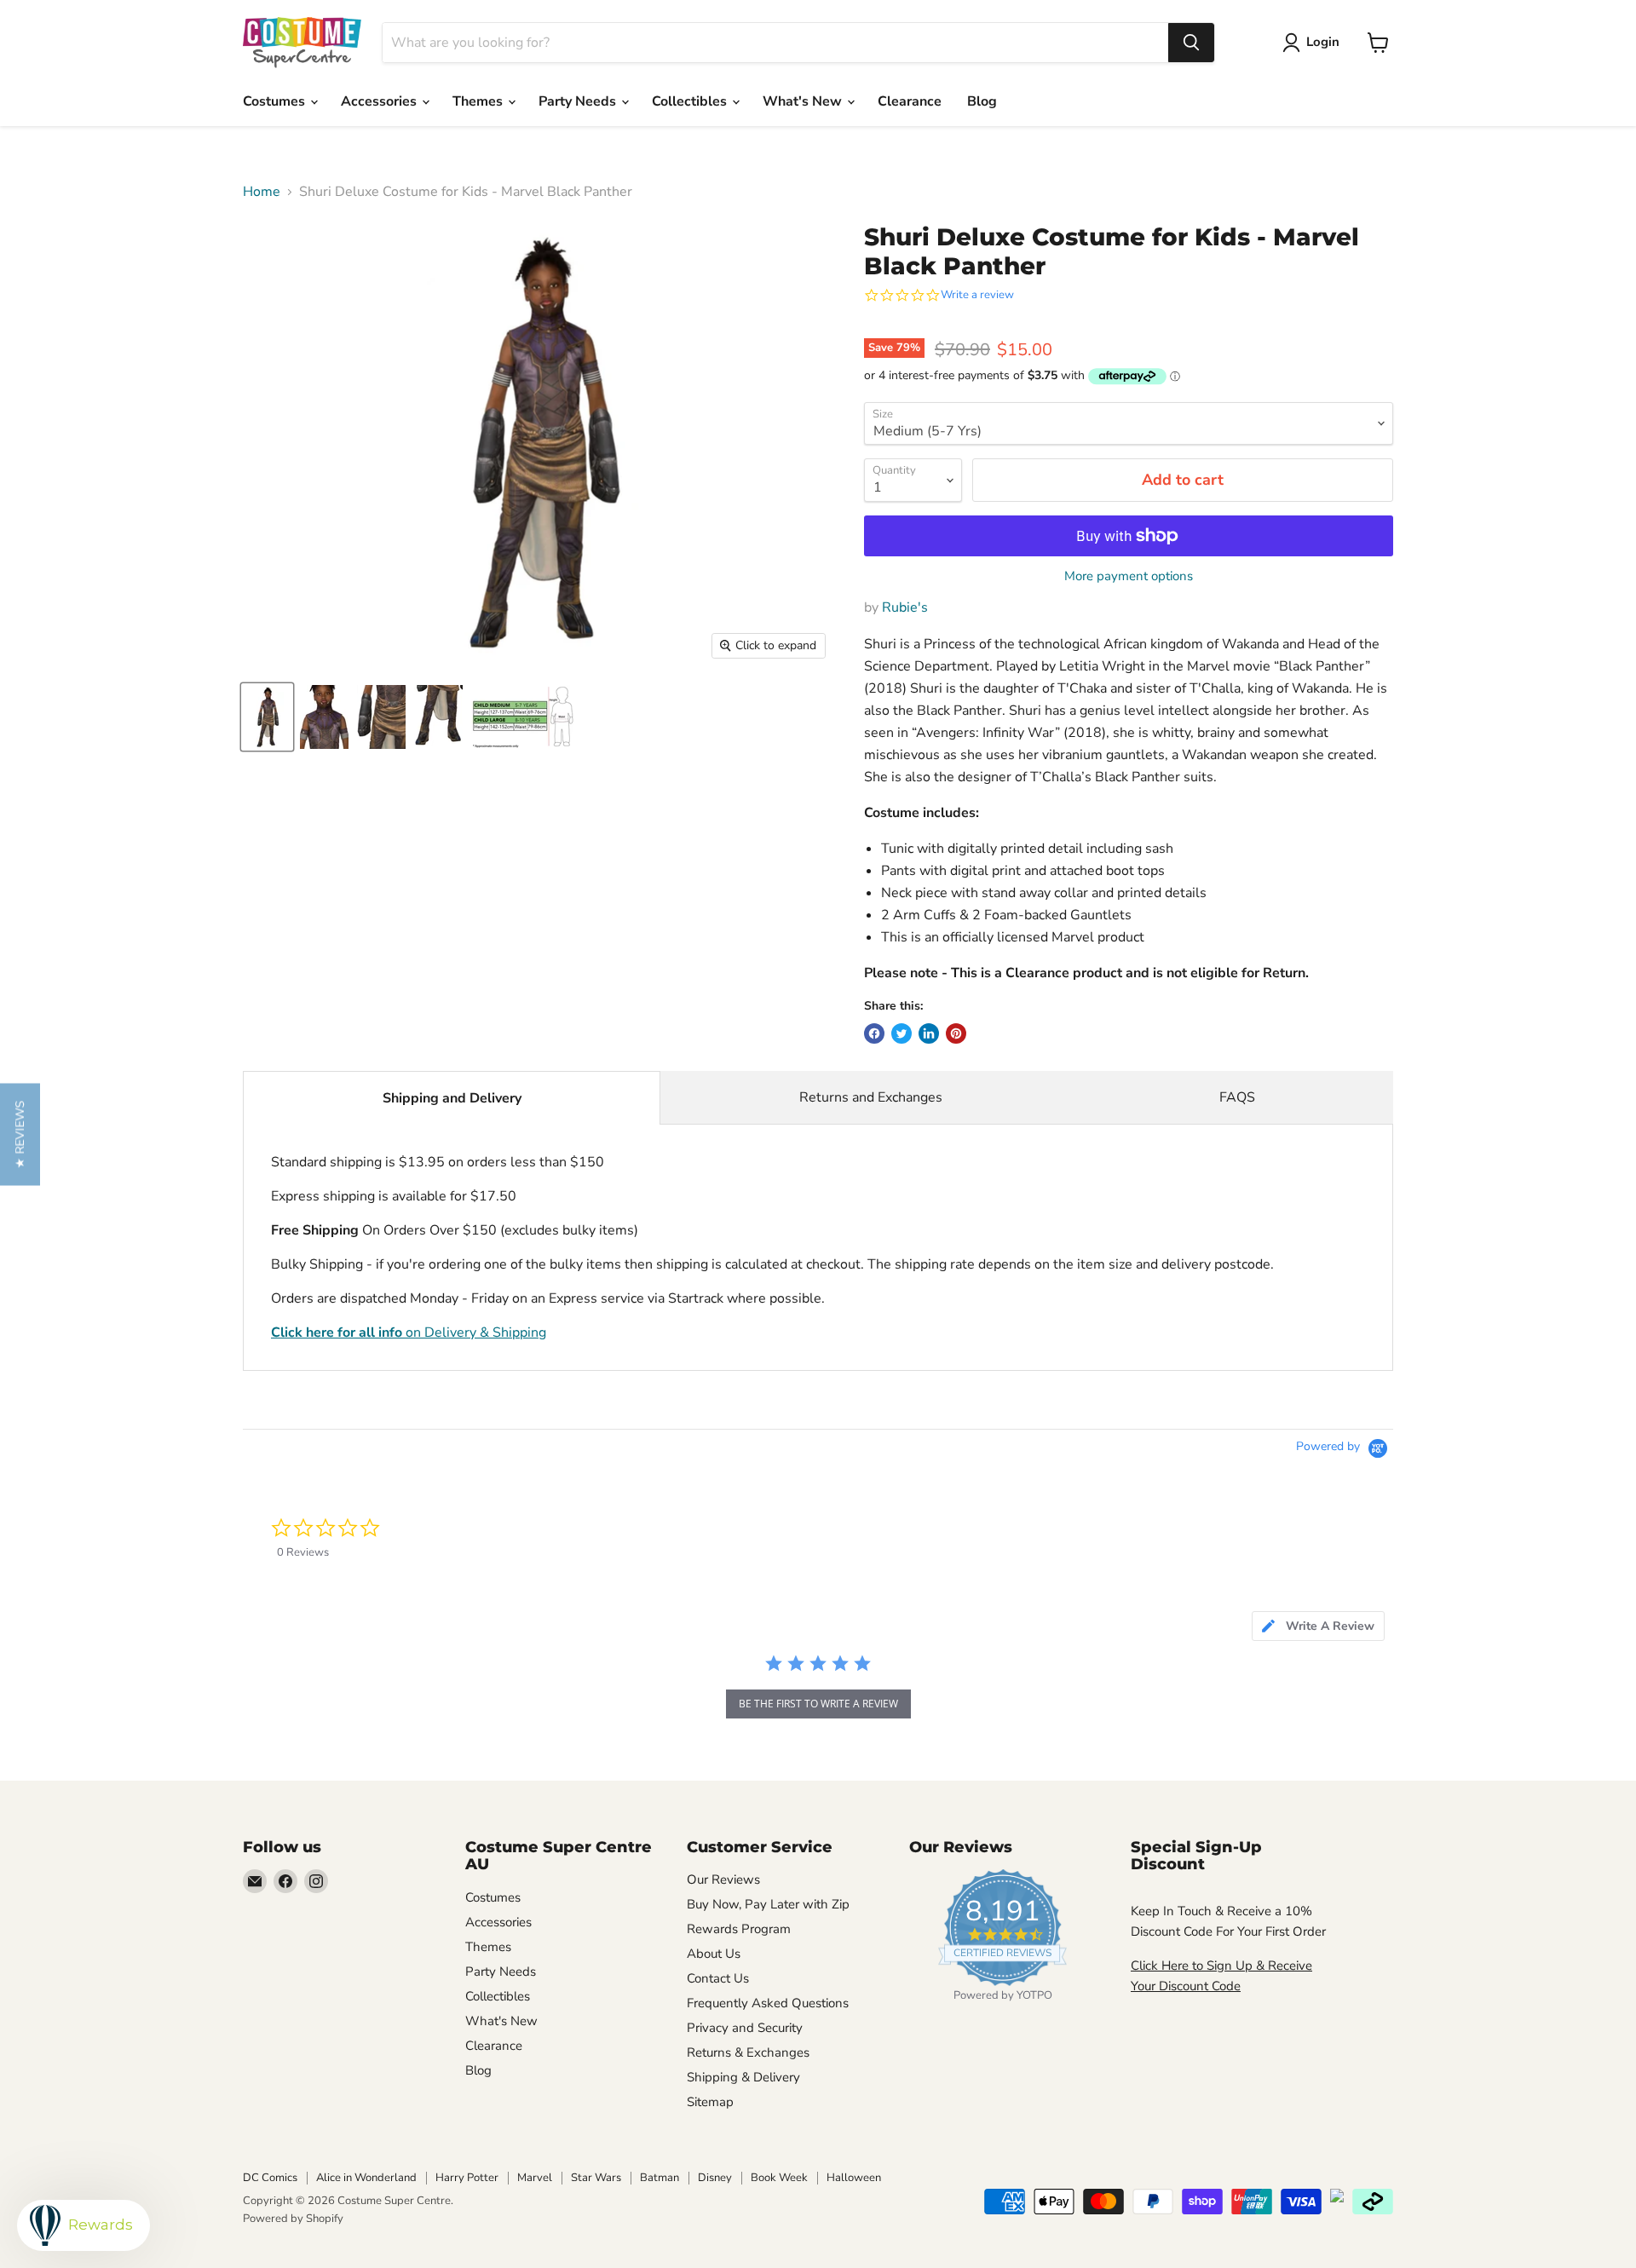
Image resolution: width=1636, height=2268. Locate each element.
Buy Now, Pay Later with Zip (768, 1904)
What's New (804, 101)
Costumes (276, 101)
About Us (714, 1954)
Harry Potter (467, 2178)
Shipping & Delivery (743, 2077)
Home (262, 192)
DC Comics (270, 2178)
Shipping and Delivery (452, 1098)
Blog (982, 101)
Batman (660, 2178)
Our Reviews (723, 1879)
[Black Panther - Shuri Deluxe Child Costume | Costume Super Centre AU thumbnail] (267, 717)
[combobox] (775, 43)
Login (1323, 42)
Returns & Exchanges (748, 2052)
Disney (715, 2178)
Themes (479, 101)
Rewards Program (739, 1929)
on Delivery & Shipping (409, 1333)
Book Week (779, 2178)
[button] (20, 1134)
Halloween (854, 2178)
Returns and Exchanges (871, 1097)
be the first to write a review (818, 1704)
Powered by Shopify (293, 2219)
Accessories (380, 101)
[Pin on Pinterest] (956, 1033)
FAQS (1237, 1097)
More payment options (1129, 576)
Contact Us (718, 1978)
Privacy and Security (745, 2028)
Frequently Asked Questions (768, 2003)
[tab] (1318, 1626)
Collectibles (691, 101)
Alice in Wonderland (366, 2178)
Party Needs (579, 101)
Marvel (535, 2178)
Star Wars (596, 2178)
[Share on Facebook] (874, 1033)
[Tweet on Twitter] (902, 1033)
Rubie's (905, 607)
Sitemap (710, 2102)
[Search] (1191, 43)
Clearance (910, 101)
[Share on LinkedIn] (929, 1033)
